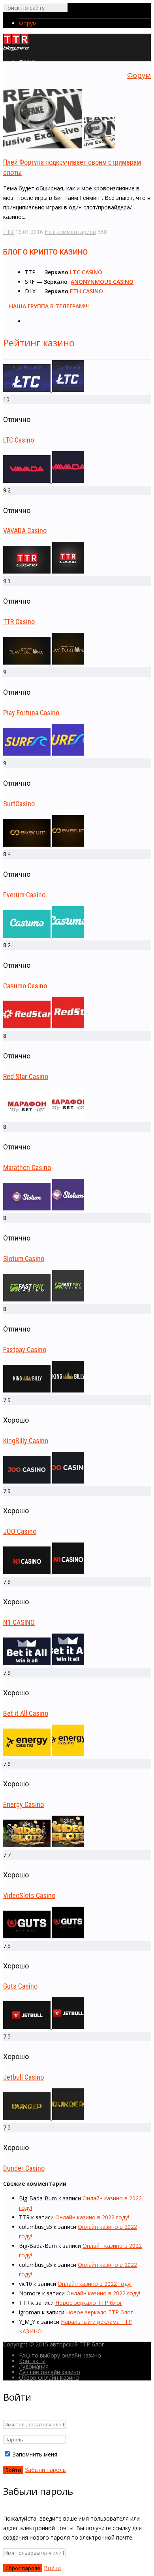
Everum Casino (24, 895)
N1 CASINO (19, 1622)
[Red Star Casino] (43, 1026)
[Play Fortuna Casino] (43, 662)
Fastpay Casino (25, 1350)
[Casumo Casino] (43, 936)
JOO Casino (20, 1531)
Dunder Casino (24, 2168)
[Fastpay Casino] (43, 1299)
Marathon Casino (27, 1167)
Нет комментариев (70, 232)
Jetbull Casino (23, 2077)
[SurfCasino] (43, 753)
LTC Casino (19, 440)
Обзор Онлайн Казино (49, 2377)
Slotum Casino (24, 1259)
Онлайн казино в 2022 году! (92, 2217)
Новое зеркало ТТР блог (89, 2303)
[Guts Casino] (43, 1936)
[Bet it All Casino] (43, 1663)
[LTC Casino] (43, 390)
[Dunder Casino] (43, 2118)
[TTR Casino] (43, 571)
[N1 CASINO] (43, 1572)
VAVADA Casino (25, 531)
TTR (8, 232)
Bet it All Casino (26, 1713)
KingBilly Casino (26, 1441)
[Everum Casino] (43, 844)
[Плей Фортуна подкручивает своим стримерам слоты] (59, 146)
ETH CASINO (86, 291)
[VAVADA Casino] (43, 481)
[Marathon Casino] (43, 1117)
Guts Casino (20, 1986)
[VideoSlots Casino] (43, 1845)
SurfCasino (19, 804)
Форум (28, 23)
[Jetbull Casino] (43, 2027)
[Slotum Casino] (43, 1208)
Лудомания (34, 2366)
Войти (52, 2568)
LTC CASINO (86, 272)
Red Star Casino (26, 1076)
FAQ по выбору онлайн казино (60, 2355)
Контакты (32, 2361)
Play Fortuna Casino (31, 713)
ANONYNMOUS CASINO (102, 282)
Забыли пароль (45, 2470)
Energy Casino (23, 1804)
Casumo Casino (25, 986)
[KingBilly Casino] (43, 1390)
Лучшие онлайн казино (50, 2372)
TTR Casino (19, 622)
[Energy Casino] (43, 1754)
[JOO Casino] (43, 1481)
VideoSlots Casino (29, 1895)
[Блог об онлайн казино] (16, 49)
